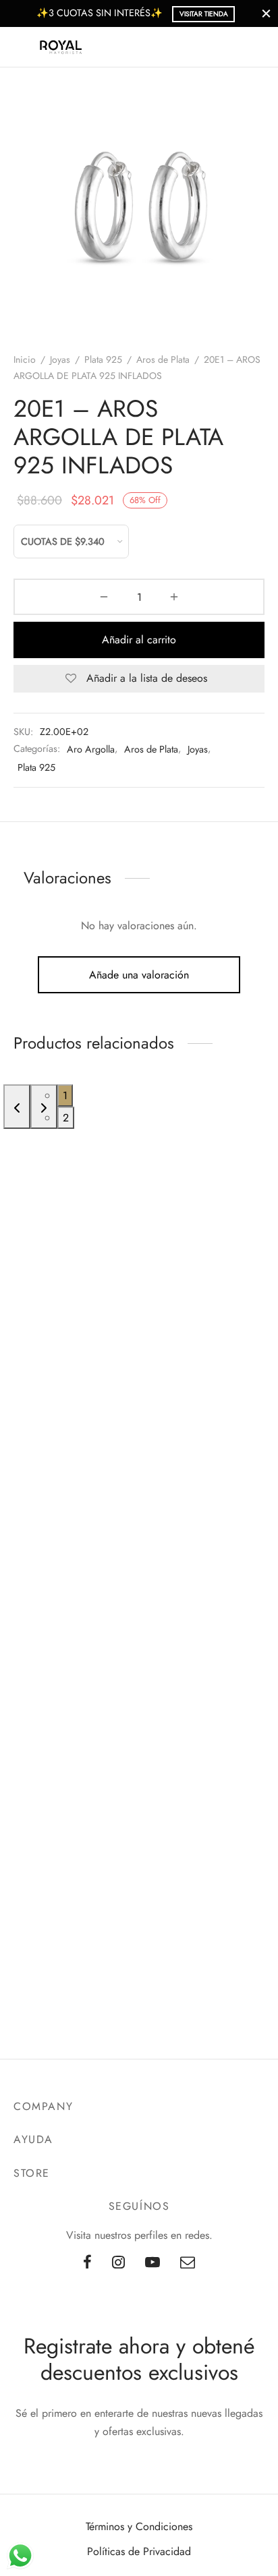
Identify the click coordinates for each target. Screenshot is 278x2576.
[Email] (188, 2263)
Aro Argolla (91, 749)
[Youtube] (152, 2263)
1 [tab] (65, 1095)
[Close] (266, 13)
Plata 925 (103, 359)
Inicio (25, 359)
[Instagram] (118, 2263)
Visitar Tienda (204, 14)
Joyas (60, 359)
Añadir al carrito (139, 640)
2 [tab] (66, 1118)
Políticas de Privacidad (139, 2551)
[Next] (44, 1107)
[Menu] (22, 47)
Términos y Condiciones (139, 2526)
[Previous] (17, 1107)
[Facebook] (87, 2263)
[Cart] (256, 47)
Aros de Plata (163, 359)
